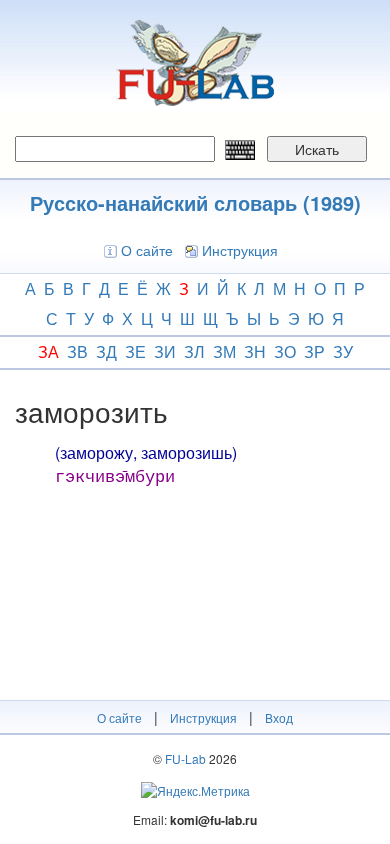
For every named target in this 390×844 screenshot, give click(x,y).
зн (255, 351)
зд (106, 351)
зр (314, 351)
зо (285, 351)
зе (135, 351)
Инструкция (240, 250)
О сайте (147, 250)
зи (165, 351)
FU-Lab (185, 758)
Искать (317, 149)
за (48, 351)
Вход (279, 717)
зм (224, 351)
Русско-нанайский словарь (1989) (195, 202)
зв (77, 351)
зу (343, 351)
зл (194, 351)
